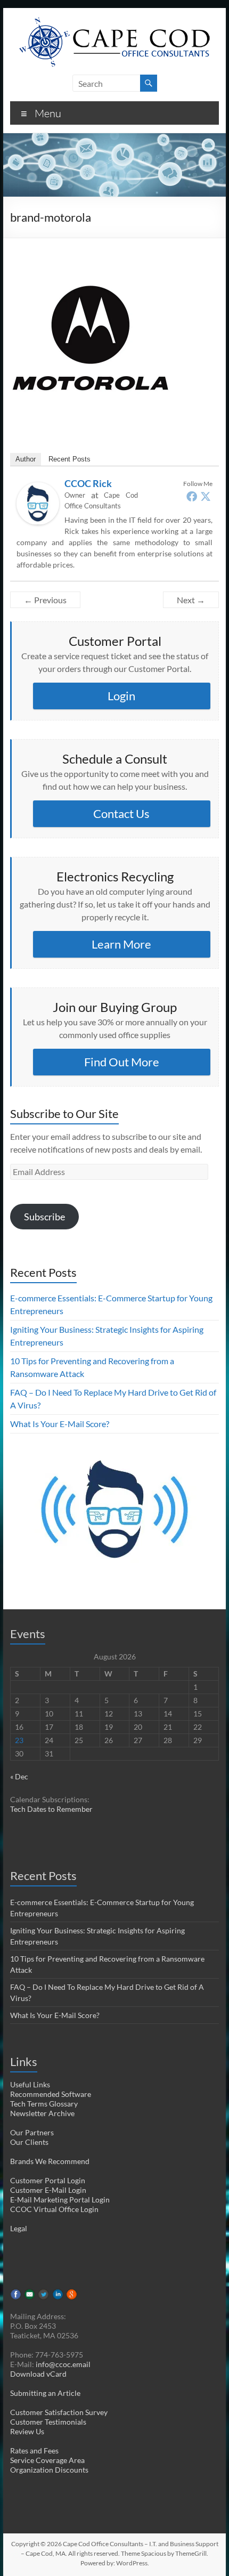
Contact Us (121, 813)
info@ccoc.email (63, 2364)
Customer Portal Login (48, 2180)
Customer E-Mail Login (48, 2190)
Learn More (121, 944)
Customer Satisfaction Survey (59, 2412)
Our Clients (29, 2142)
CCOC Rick (88, 483)
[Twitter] (206, 496)
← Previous (45, 600)
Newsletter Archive (42, 2113)
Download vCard (38, 2374)
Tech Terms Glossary (44, 2104)
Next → (191, 600)
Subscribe (44, 1217)
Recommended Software (51, 2094)
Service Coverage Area (47, 2460)
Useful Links (30, 2084)
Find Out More (122, 1062)
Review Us (27, 2431)
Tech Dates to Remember (51, 1809)
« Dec (19, 1776)
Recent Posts (69, 459)
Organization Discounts (49, 2470)
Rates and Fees (34, 2451)
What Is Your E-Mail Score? (60, 1424)
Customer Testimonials (48, 2422)
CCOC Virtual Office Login (54, 2209)
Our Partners (32, 2132)
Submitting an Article (45, 2393)
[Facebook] (192, 496)
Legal (19, 2228)
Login (121, 696)
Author (26, 459)
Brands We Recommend (50, 2161)
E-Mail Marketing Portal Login (60, 2200)
